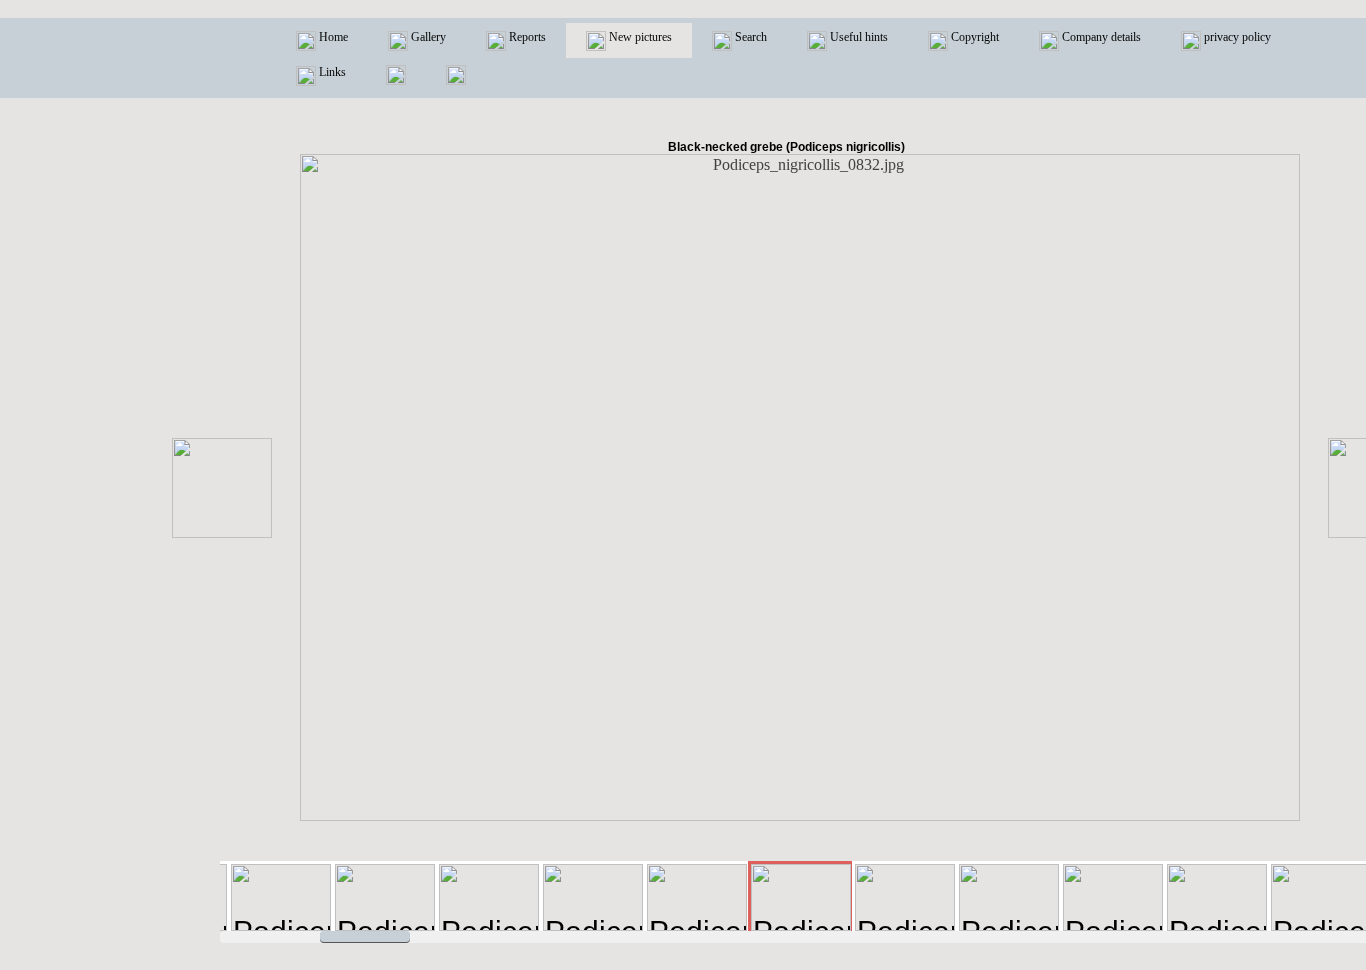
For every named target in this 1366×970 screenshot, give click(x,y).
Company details (1100, 37)
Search (749, 37)
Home (332, 37)
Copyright (973, 37)
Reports (526, 37)
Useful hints (857, 37)
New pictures (639, 37)
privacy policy (1236, 37)
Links (331, 72)
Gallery (427, 37)
